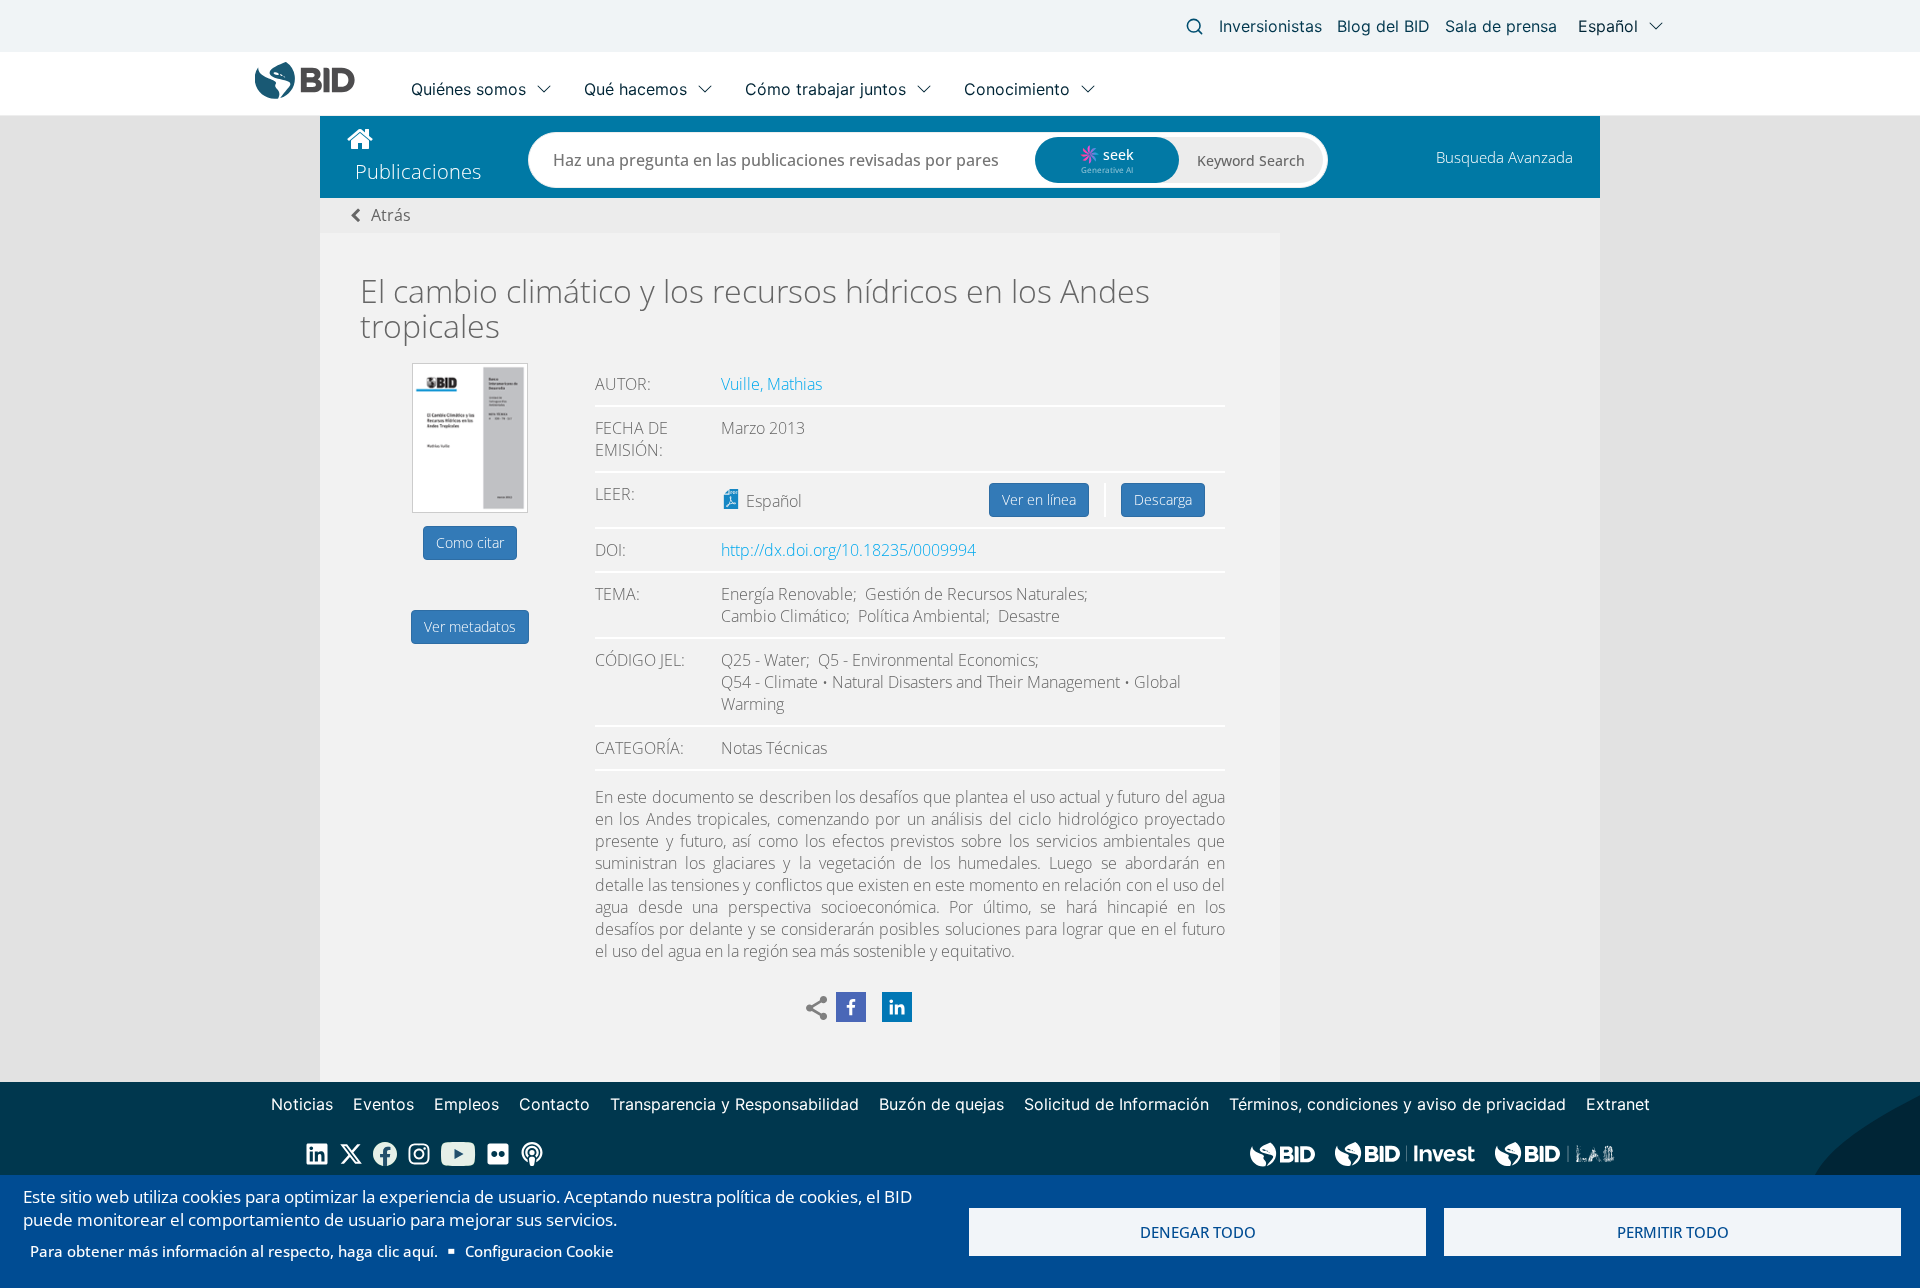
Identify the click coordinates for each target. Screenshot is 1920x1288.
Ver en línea (1039, 499)
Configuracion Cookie (539, 1251)
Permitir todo (1673, 1232)
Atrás (391, 215)
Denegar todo (1198, 1232)
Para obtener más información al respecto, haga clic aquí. (234, 1251)
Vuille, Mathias (771, 384)
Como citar (470, 542)
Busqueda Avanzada (1504, 157)
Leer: (615, 494)
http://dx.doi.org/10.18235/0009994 (848, 550)
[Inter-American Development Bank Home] (305, 94)
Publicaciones (418, 171)
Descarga (1163, 499)
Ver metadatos (470, 626)
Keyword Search (1251, 160)
